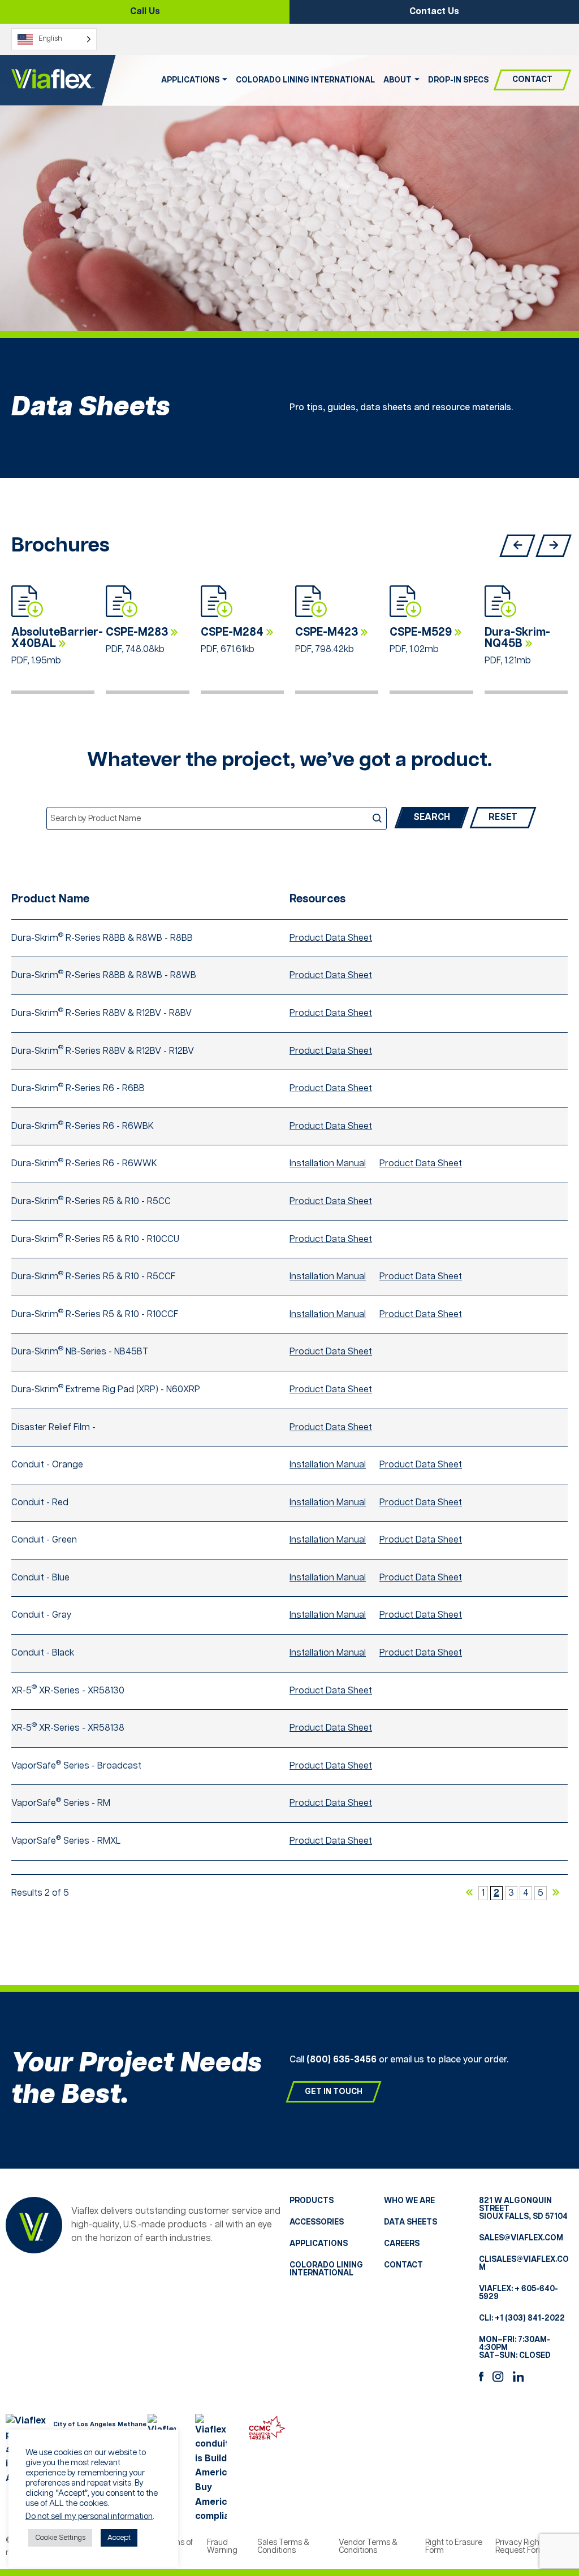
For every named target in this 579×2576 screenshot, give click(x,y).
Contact (532, 80)
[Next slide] (554, 546)
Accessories (317, 2222)
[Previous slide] (517, 546)
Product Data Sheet (331, 938)
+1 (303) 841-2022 (530, 2318)
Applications (319, 2244)
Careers (402, 2244)
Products (312, 2201)
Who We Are (409, 2201)
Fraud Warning (222, 2547)
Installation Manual (328, 1164)
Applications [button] (190, 80)
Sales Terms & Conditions (283, 2547)
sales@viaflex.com (521, 2238)
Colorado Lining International (305, 80)
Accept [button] (119, 2538)
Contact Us (434, 12)
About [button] (397, 80)
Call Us (145, 12)
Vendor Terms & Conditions (368, 2547)
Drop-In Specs (458, 80)
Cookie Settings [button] (60, 2538)
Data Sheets (411, 2222)
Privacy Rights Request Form (521, 2547)
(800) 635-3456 (342, 2060)
